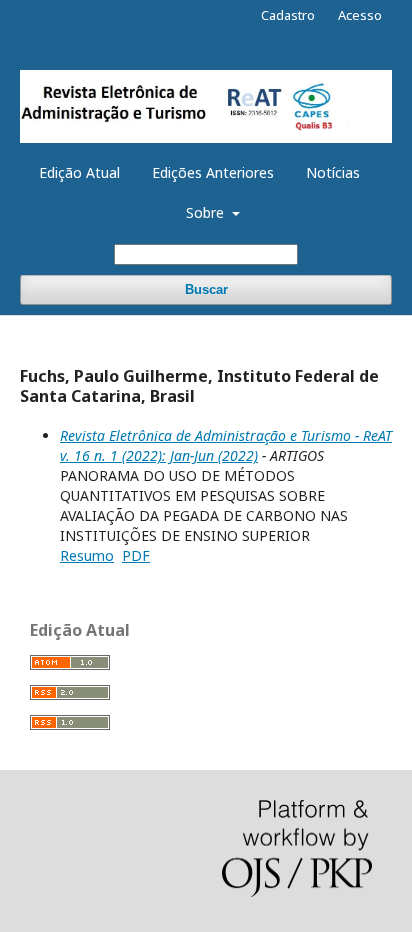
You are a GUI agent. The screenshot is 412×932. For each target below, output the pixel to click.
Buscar (206, 289)
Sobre (207, 212)
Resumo (87, 555)
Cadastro (288, 15)
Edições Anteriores (213, 172)
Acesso (360, 15)
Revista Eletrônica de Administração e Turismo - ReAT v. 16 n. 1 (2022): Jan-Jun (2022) (226, 445)
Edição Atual (79, 172)
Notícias (333, 172)
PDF (136, 555)
